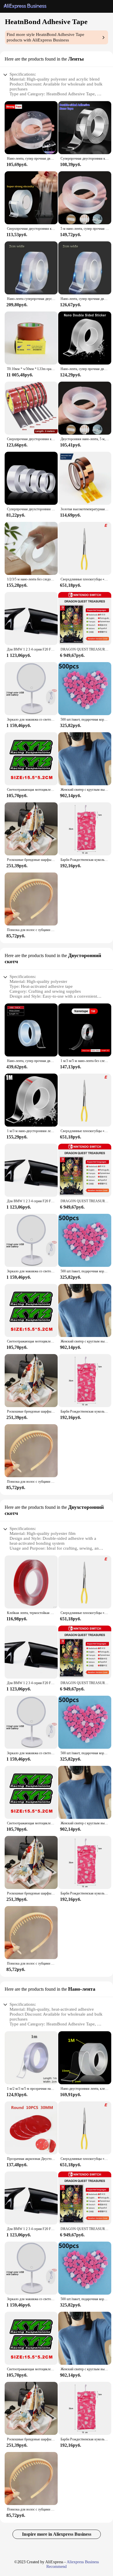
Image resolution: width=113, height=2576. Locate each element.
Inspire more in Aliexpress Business (57, 2534)
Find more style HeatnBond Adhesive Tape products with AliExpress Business (45, 37)
